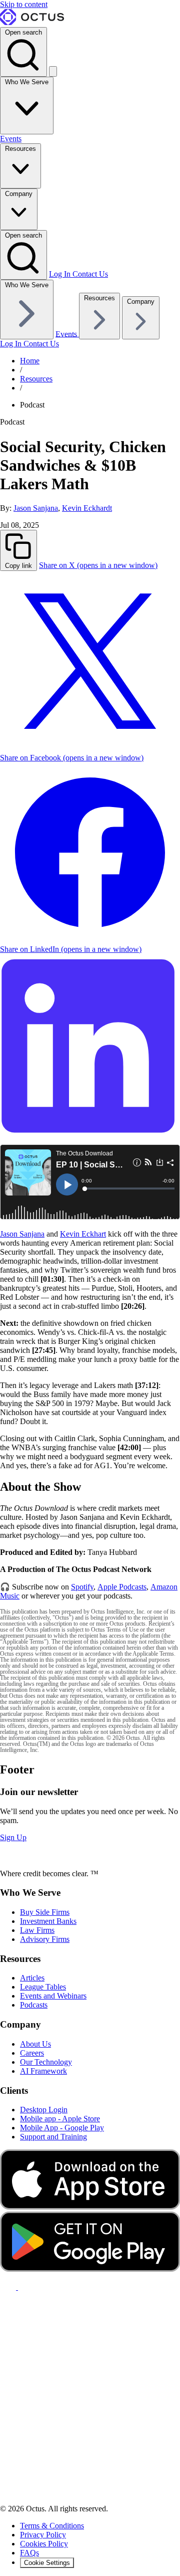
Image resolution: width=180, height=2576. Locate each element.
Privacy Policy (43, 2535)
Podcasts (34, 2005)
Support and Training (53, 2137)
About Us (35, 2044)
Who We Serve (27, 82)
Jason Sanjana (36, 508)
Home (30, 361)
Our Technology (46, 2062)
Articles (32, 1978)
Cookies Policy (44, 2544)
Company (19, 194)
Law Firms (37, 1930)
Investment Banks (48, 1921)
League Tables (43, 1987)
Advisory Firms (45, 1939)
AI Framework (43, 2071)
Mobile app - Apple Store (60, 2119)
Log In (61, 274)
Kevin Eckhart (83, 1234)
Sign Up (13, 1837)
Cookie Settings (47, 2563)
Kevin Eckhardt (87, 508)
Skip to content (24, 4)
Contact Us (90, 274)
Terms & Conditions (52, 2526)
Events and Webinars (53, 1996)
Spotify (82, 1587)
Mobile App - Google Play (62, 2128)
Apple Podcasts (122, 1587)
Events (11, 139)
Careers (32, 2053)
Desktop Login (44, 2110)
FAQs (29, 2553)
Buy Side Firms (45, 1912)
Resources (20, 149)
